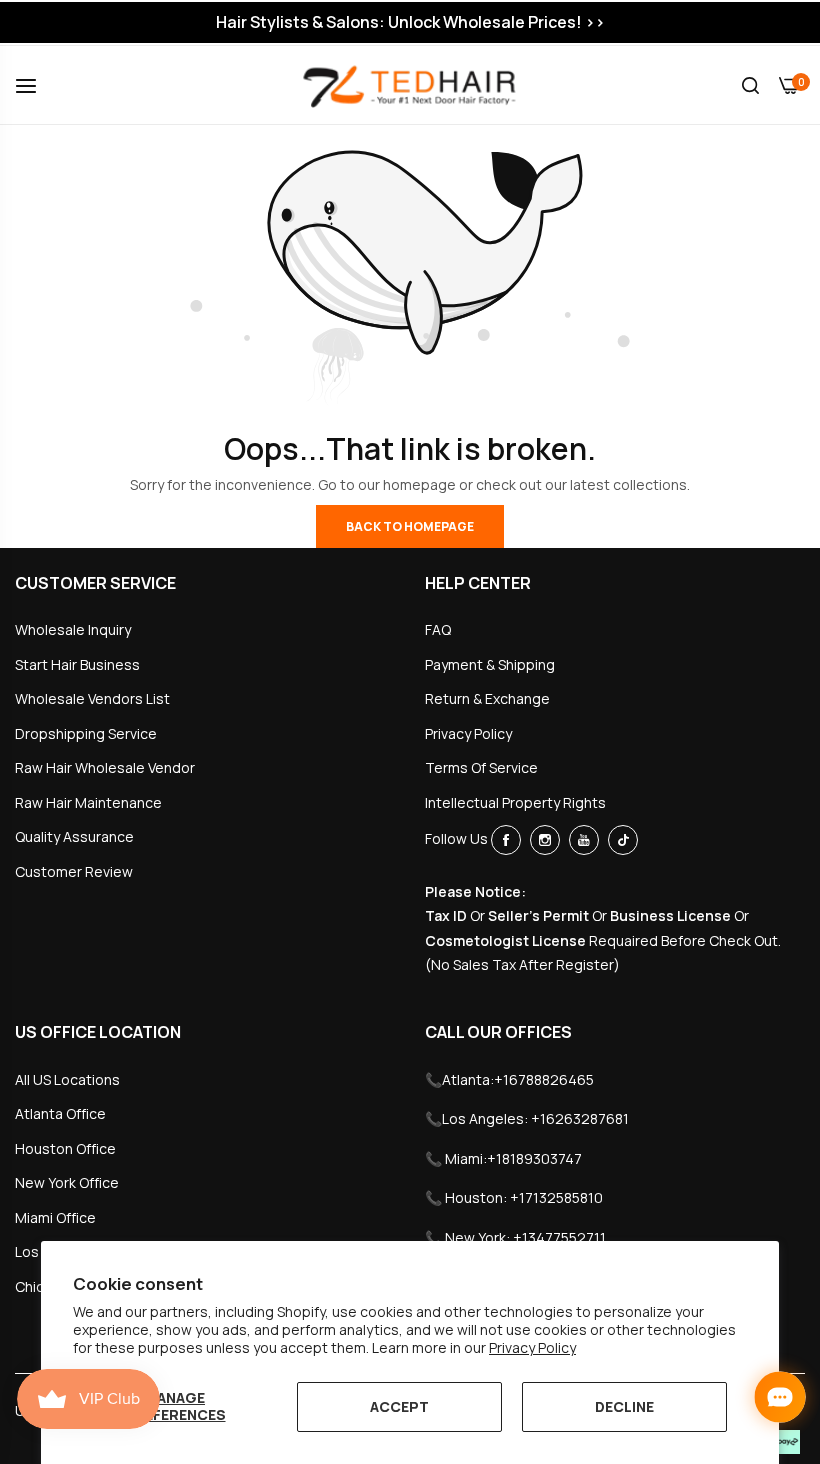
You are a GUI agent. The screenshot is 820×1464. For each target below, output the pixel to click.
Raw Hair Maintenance (88, 802)
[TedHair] (410, 85)
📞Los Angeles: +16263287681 (527, 1118)
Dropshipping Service (86, 733)
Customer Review (74, 871)
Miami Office (55, 1217)
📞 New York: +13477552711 (515, 1237)
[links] (509, 840)
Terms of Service (481, 767)
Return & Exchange (487, 698)
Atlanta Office (60, 1113)
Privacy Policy (532, 1347)
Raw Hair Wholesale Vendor (105, 767)
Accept (399, 1406)
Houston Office (65, 1148)
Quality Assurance (74, 836)
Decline (624, 1406)
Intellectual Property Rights (515, 802)
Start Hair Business (77, 664)
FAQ (438, 629)
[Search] (750, 85)
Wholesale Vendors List (92, 698)
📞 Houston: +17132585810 (514, 1197)
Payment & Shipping (490, 664)
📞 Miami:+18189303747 (503, 1158)
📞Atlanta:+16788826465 (509, 1079)
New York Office (67, 1182)
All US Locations (67, 1079)
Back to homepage (410, 526)
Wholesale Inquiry (73, 629)
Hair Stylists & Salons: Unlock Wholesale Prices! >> (410, 22)
